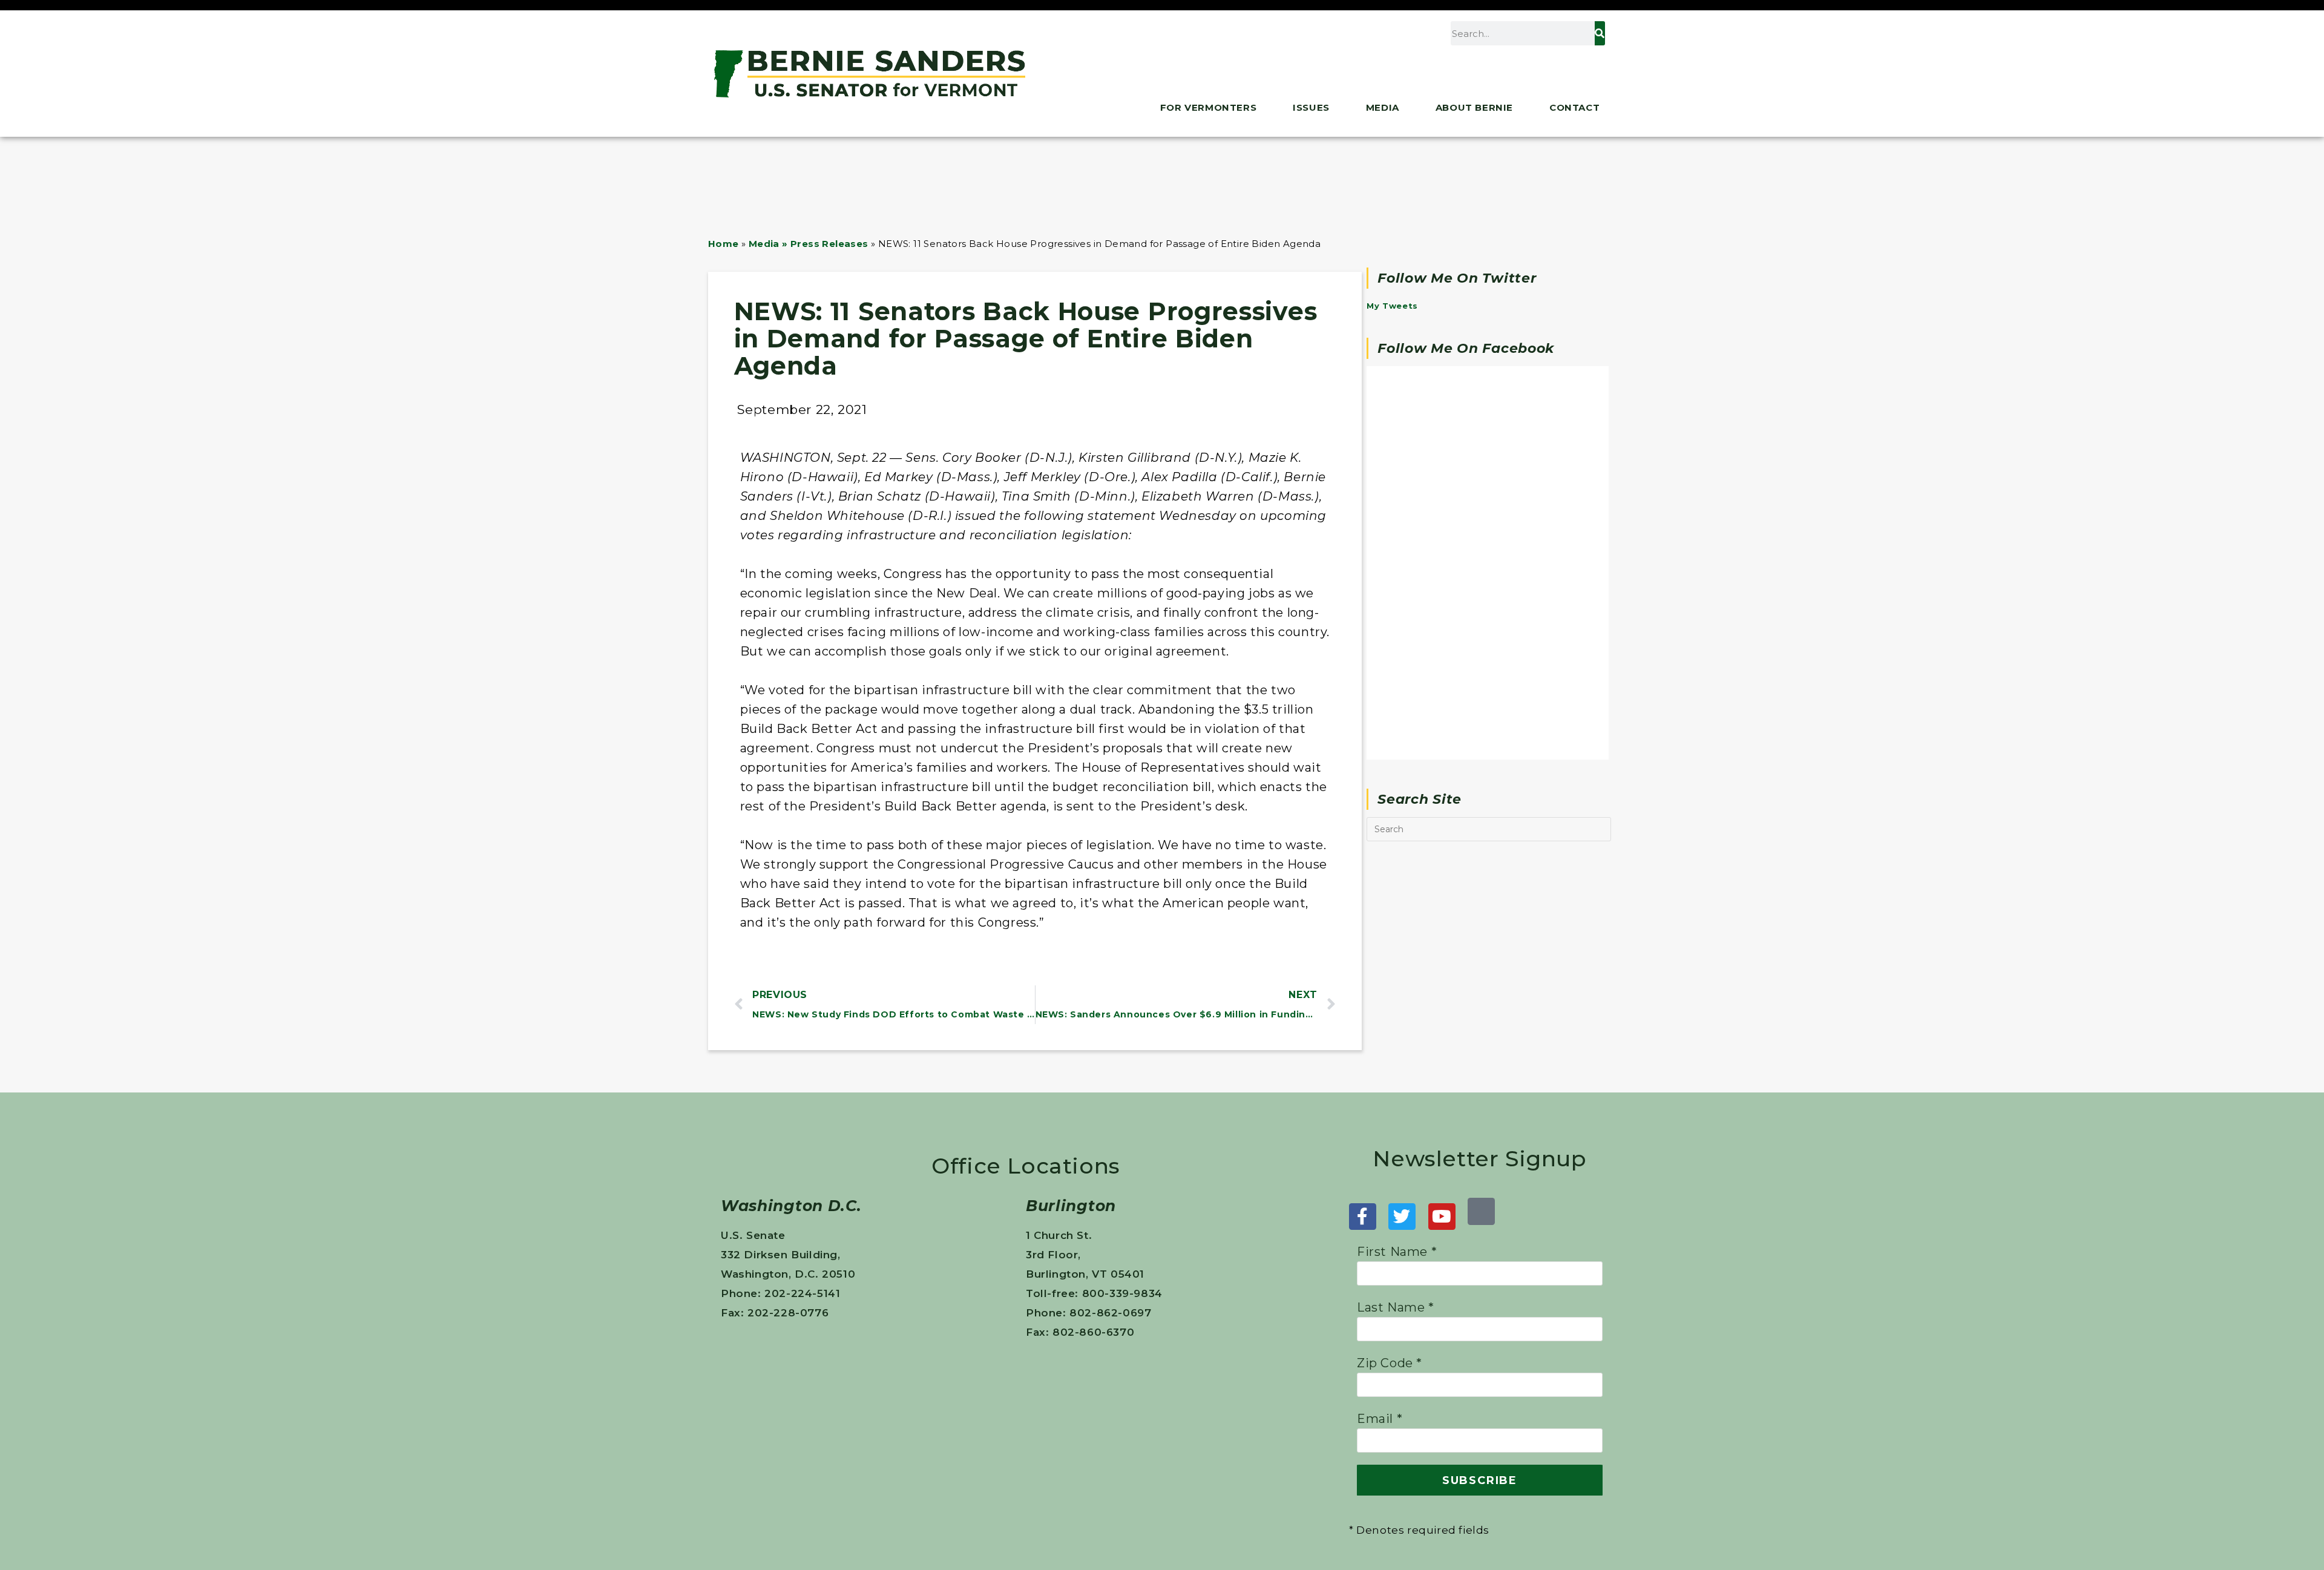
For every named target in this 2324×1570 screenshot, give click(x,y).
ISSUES (1311, 107)
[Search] (1600, 33)
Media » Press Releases (809, 244)
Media (1383, 107)
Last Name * (1396, 1307)
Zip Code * (1390, 1363)
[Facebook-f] (1363, 1217)
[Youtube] (1442, 1217)
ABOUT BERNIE (1474, 107)
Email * (1380, 1419)
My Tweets (1392, 306)
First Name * (1397, 1252)
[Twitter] (1402, 1217)
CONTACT (1574, 107)
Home (724, 244)
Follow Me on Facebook (1466, 348)
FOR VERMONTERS (1208, 107)
